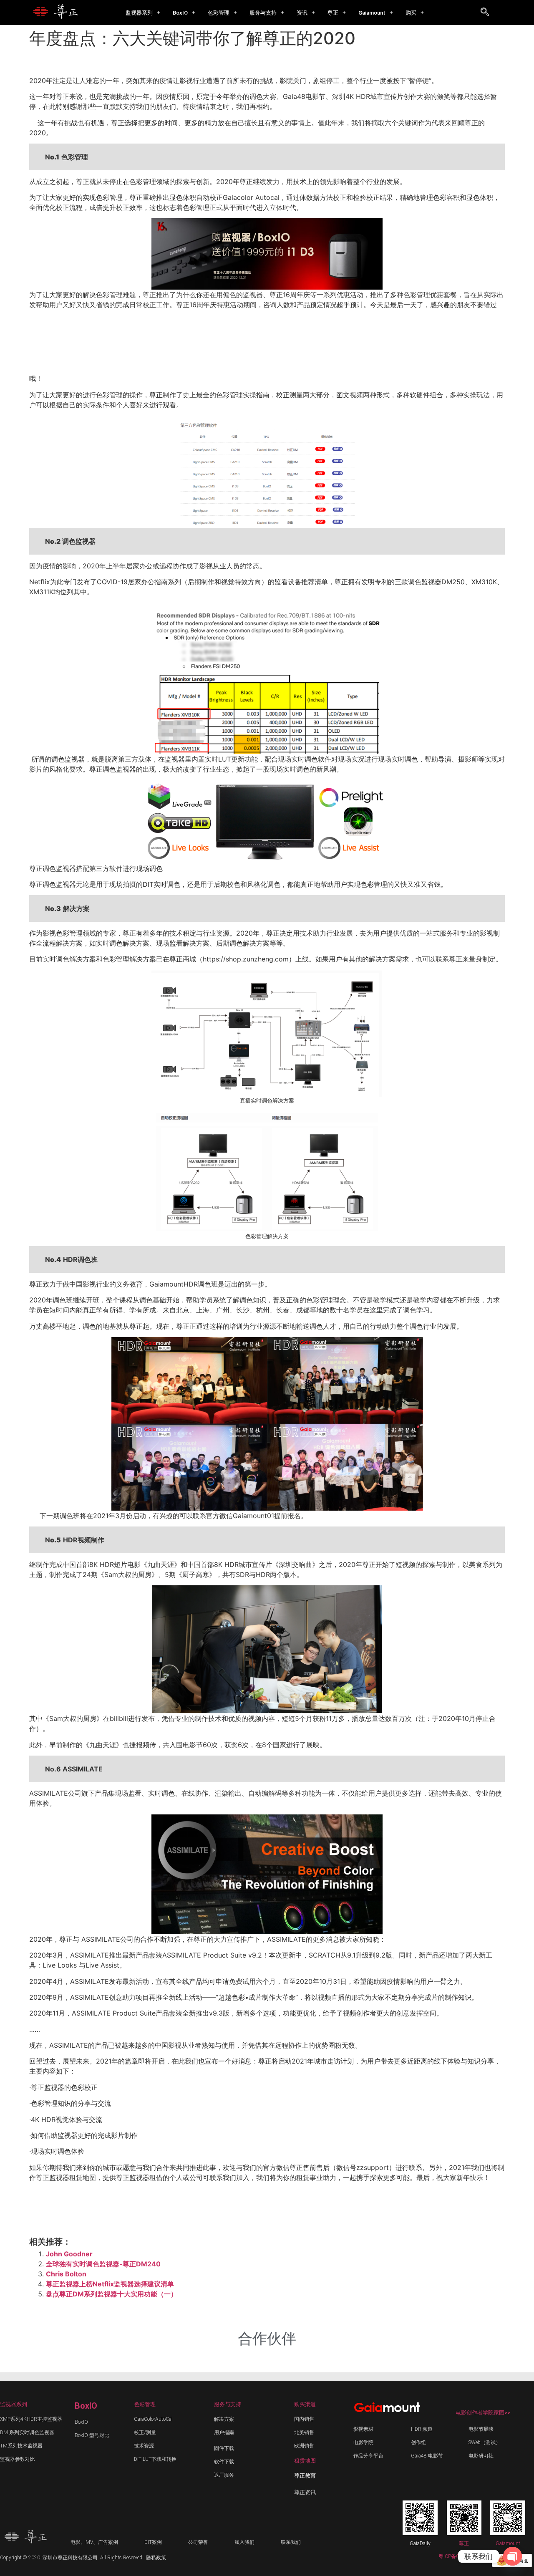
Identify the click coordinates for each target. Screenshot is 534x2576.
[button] (143, 13)
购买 (411, 13)
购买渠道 (305, 2404)
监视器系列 (139, 13)
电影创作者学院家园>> (483, 2413)
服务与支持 (263, 13)
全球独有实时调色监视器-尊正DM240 (103, 2264)
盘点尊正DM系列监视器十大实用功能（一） (112, 2294)
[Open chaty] (513, 2556)
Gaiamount (372, 13)
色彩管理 (219, 13)
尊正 (333, 13)
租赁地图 (305, 2461)
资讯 (302, 13)
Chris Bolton (66, 2274)
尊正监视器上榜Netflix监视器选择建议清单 (110, 2284)
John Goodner (69, 2254)
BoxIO (180, 13)
